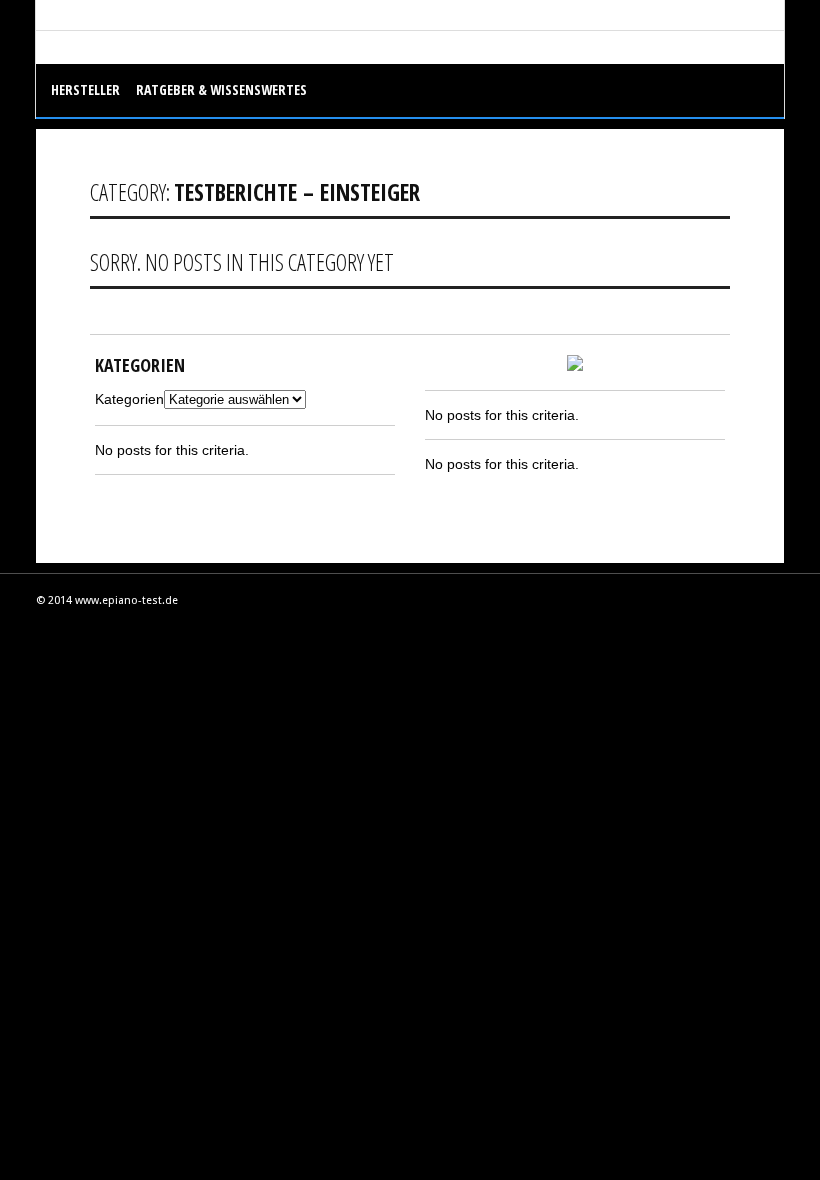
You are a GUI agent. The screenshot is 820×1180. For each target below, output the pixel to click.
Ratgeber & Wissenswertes (221, 89)
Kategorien (129, 399)
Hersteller (85, 89)
